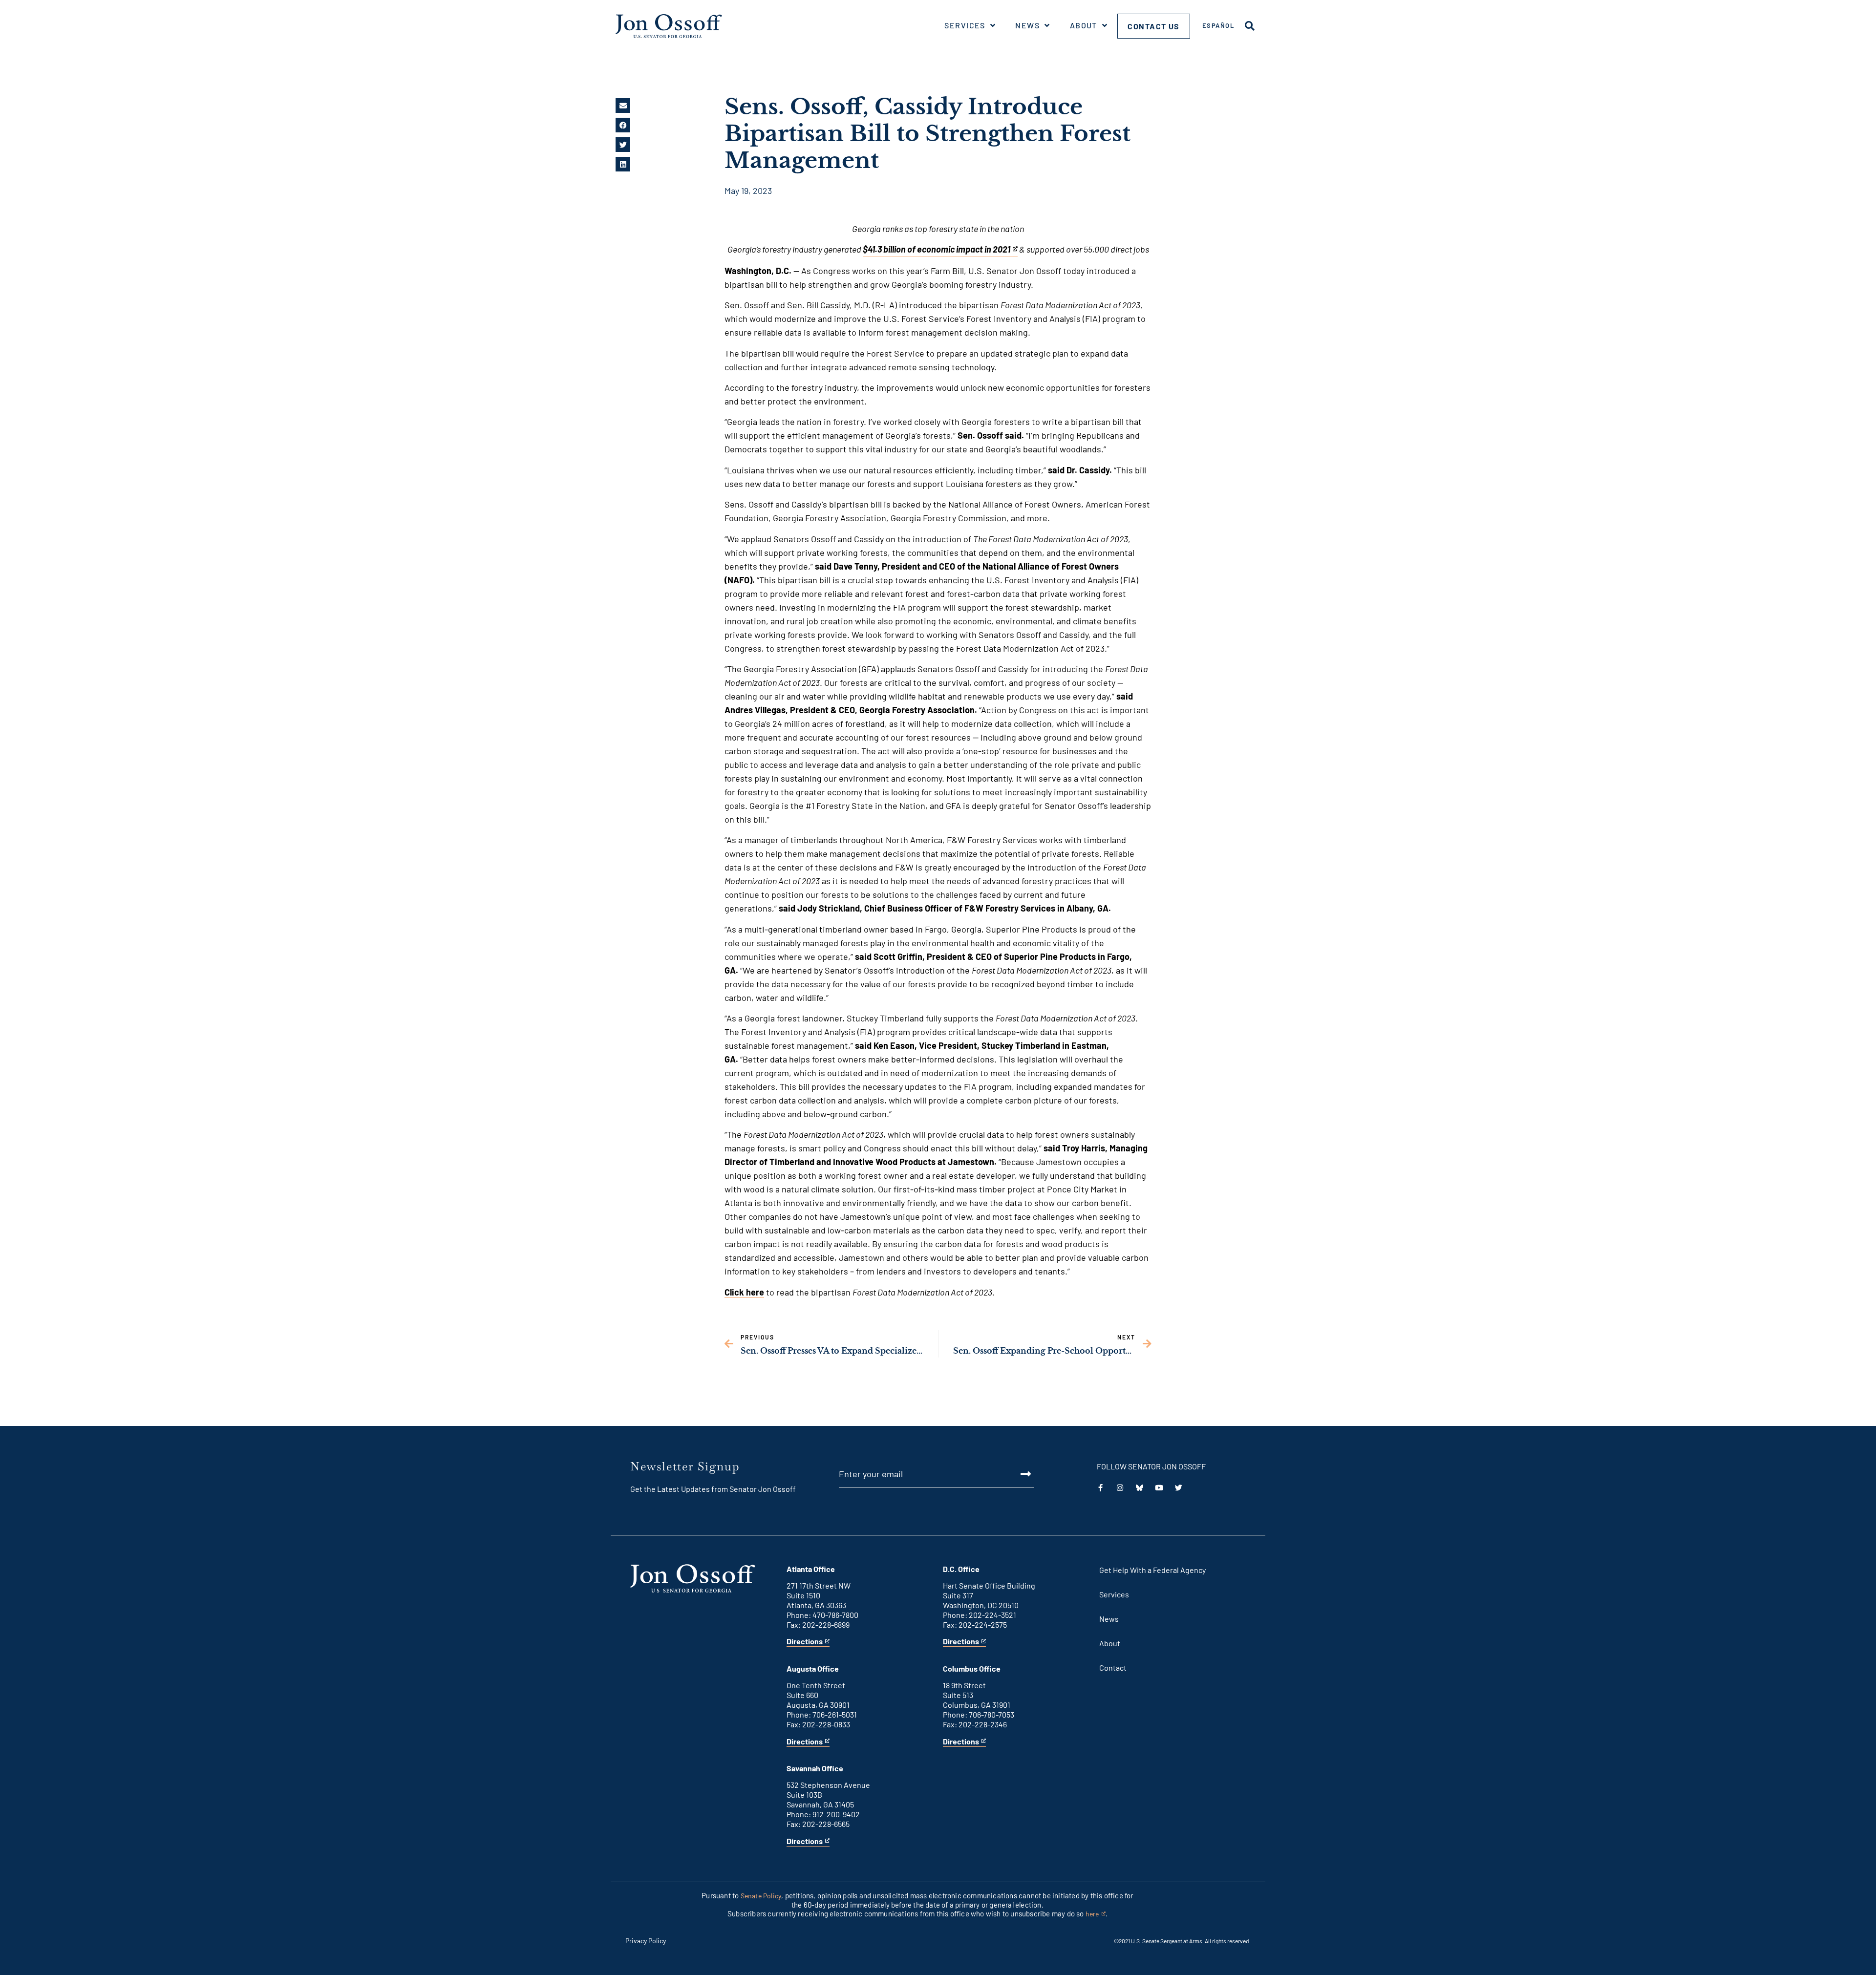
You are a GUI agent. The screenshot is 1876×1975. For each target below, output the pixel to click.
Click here (744, 1292)
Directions (805, 1642)
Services (965, 25)
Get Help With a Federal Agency (1152, 1570)
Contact (1113, 1667)
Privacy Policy (646, 1941)
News (1027, 25)
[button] (623, 106)
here (1096, 1914)
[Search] (1250, 26)
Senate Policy (761, 1896)
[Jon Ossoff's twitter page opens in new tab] (1179, 1488)
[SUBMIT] (1015, 1474)
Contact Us (1154, 26)
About (1084, 25)
